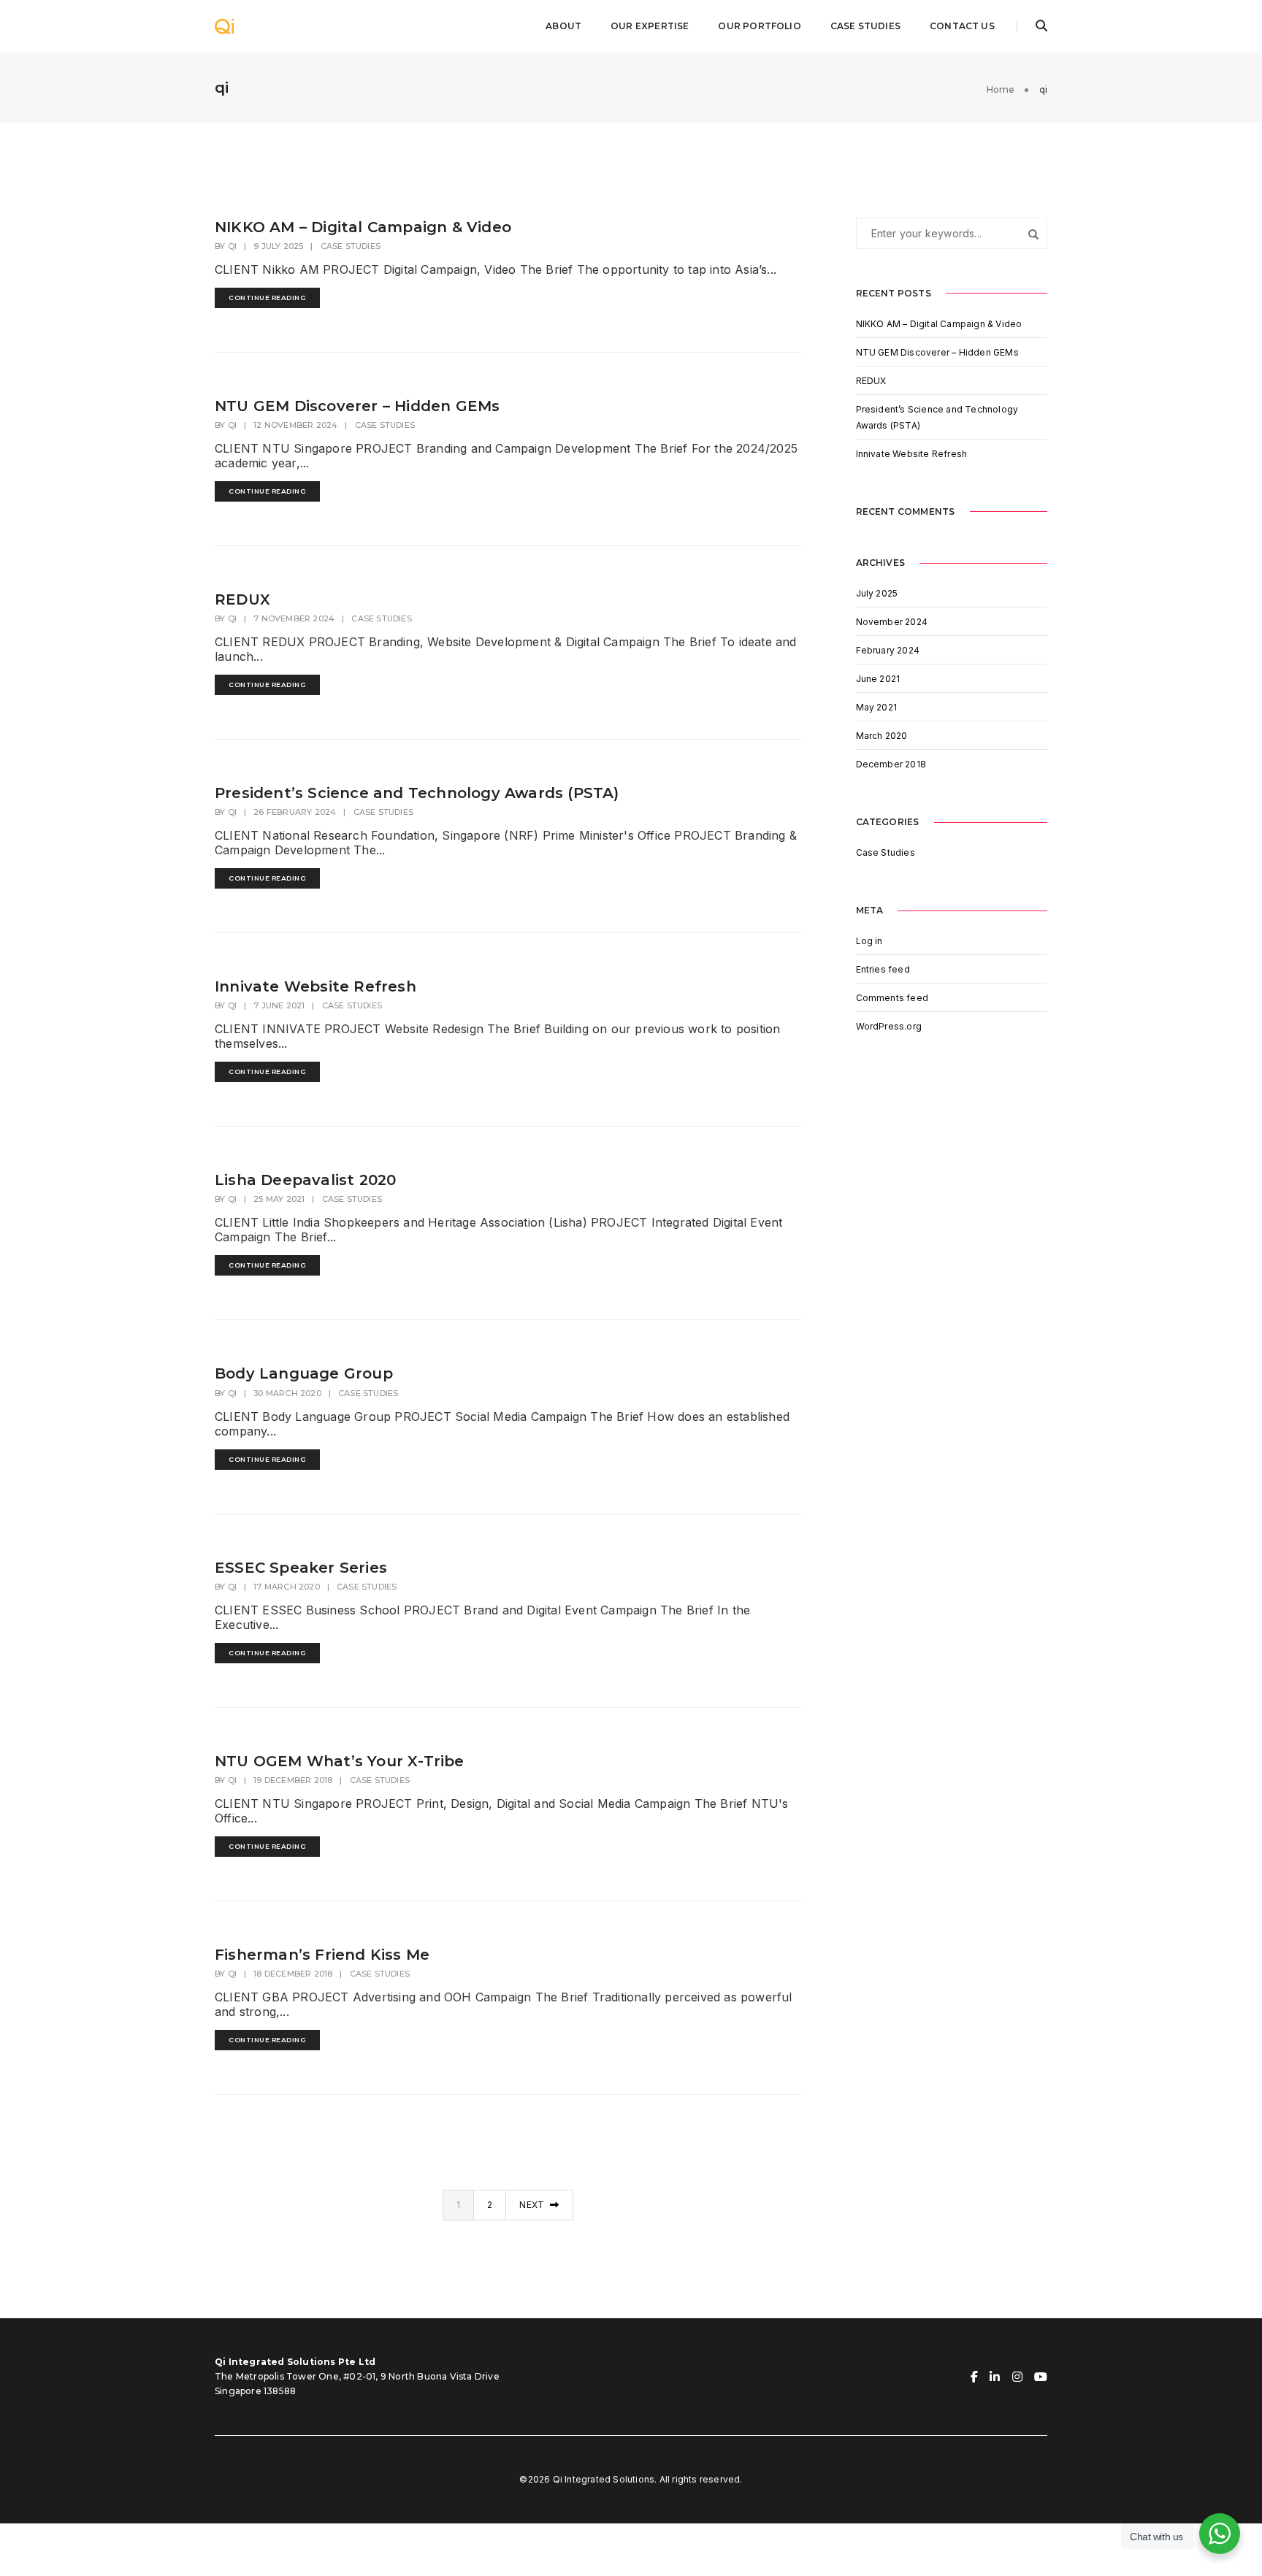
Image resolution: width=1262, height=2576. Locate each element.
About (563, 26)
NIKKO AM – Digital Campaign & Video (363, 227)
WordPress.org (889, 1026)
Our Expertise (650, 26)
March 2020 (882, 736)
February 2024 (888, 650)
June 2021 (878, 679)
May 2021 (877, 707)
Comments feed (892, 998)
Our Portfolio (759, 26)
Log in (869, 941)
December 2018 (891, 764)
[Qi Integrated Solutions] (224, 25)
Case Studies (865, 26)
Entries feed (883, 969)
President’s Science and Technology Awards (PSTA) (417, 793)
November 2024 (892, 622)
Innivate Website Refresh (315, 986)
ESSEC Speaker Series (301, 1568)
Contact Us (962, 26)
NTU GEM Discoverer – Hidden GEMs (357, 406)
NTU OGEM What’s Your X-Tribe (340, 1761)
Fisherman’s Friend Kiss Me (322, 1955)
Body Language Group (304, 1373)
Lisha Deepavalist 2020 (305, 1180)
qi (232, 246)
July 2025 (877, 593)
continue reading (267, 298)
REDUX (242, 599)
